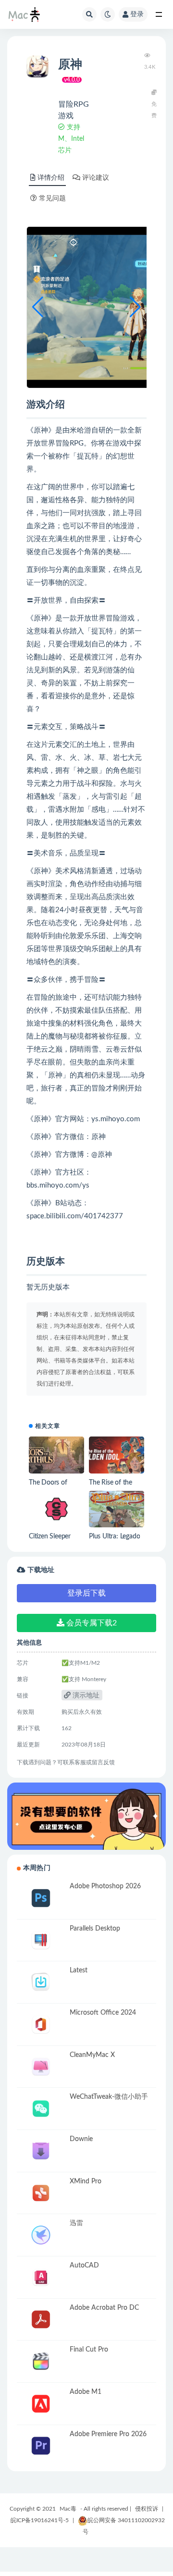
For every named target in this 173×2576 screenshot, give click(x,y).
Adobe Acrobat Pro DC (104, 2308)
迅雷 (76, 2223)
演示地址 (85, 1696)
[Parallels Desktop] (41, 1940)
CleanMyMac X (92, 2055)
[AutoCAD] (41, 2277)
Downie (81, 2139)
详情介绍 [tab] (51, 178)
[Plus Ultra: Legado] (117, 1509)
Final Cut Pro (89, 2350)
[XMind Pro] (41, 2193)
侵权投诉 (147, 2509)
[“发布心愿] (86, 1816)
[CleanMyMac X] (41, 2067)
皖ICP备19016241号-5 (40, 2520)
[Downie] (41, 2151)
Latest (79, 1970)
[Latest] (41, 1982)
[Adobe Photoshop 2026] (41, 1898)
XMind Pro (86, 2181)
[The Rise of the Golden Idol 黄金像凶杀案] (117, 1455)
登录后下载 (86, 1593)
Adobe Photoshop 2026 (105, 1886)
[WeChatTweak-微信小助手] (41, 2109)
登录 (137, 14)
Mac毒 (68, 2509)
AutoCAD (84, 2266)
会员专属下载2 (91, 1623)
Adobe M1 (86, 2392)
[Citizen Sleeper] (56, 1509)
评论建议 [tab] (96, 178)
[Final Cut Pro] (41, 2361)
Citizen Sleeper (50, 1536)
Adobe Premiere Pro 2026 (108, 2434)
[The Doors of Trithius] (56, 1455)
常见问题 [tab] (52, 198)
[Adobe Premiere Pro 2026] (41, 2446)
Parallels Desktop (95, 1929)
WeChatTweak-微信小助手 (109, 2097)
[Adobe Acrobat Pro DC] (41, 2320)
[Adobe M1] (41, 2404)
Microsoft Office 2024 (103, 2013)
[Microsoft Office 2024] (41, 2025)
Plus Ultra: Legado (114, 1536)
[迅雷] (41, 2235)
